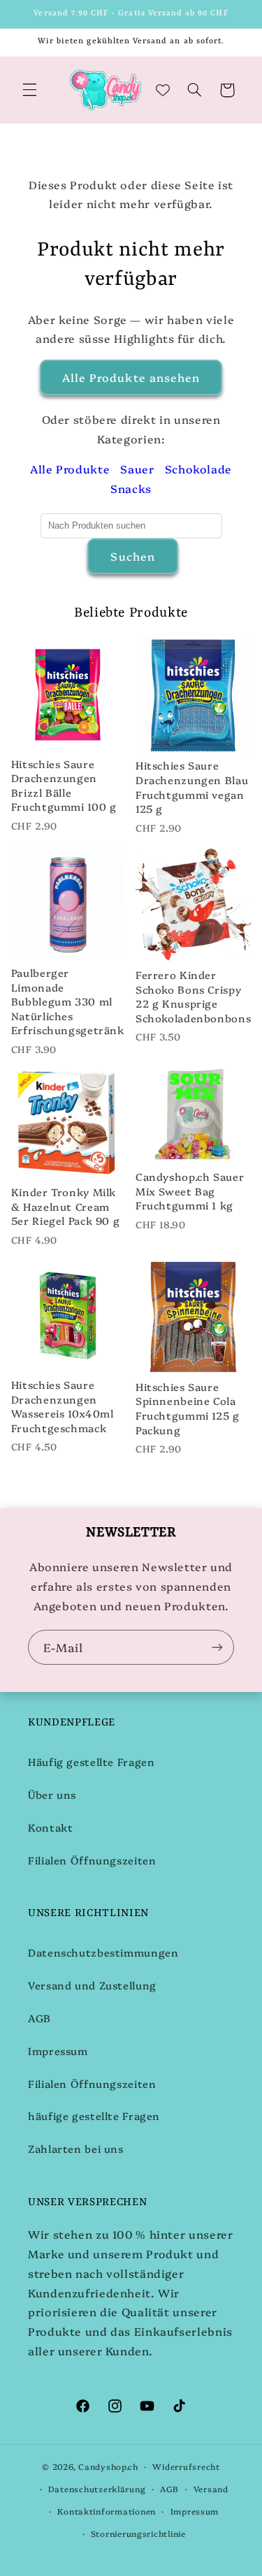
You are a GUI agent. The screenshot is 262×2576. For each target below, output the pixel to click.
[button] (29, 90)
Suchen (132, 556)
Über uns (52, 1794)
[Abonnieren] (217, 1647)
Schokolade (198, 469)
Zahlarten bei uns (76, 2148)
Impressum (58, 2051)
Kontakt (50, 1827)
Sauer (137, 469)
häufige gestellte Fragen (94, 2115)
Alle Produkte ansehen (131, 377)
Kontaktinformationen (107, 2511)
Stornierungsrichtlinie (138, 2533)
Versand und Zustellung (92, 1985)
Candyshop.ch (108, 2466)
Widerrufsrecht (186, 2466)
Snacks (131, 488)
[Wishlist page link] (163, 90)
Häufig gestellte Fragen (92, 1761)
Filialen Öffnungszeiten (92, 1860)
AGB (39, 2018)
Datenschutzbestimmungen (103, 1952)
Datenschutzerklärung (97, 2489)
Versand (211, 2489)
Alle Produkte (70, 469)
